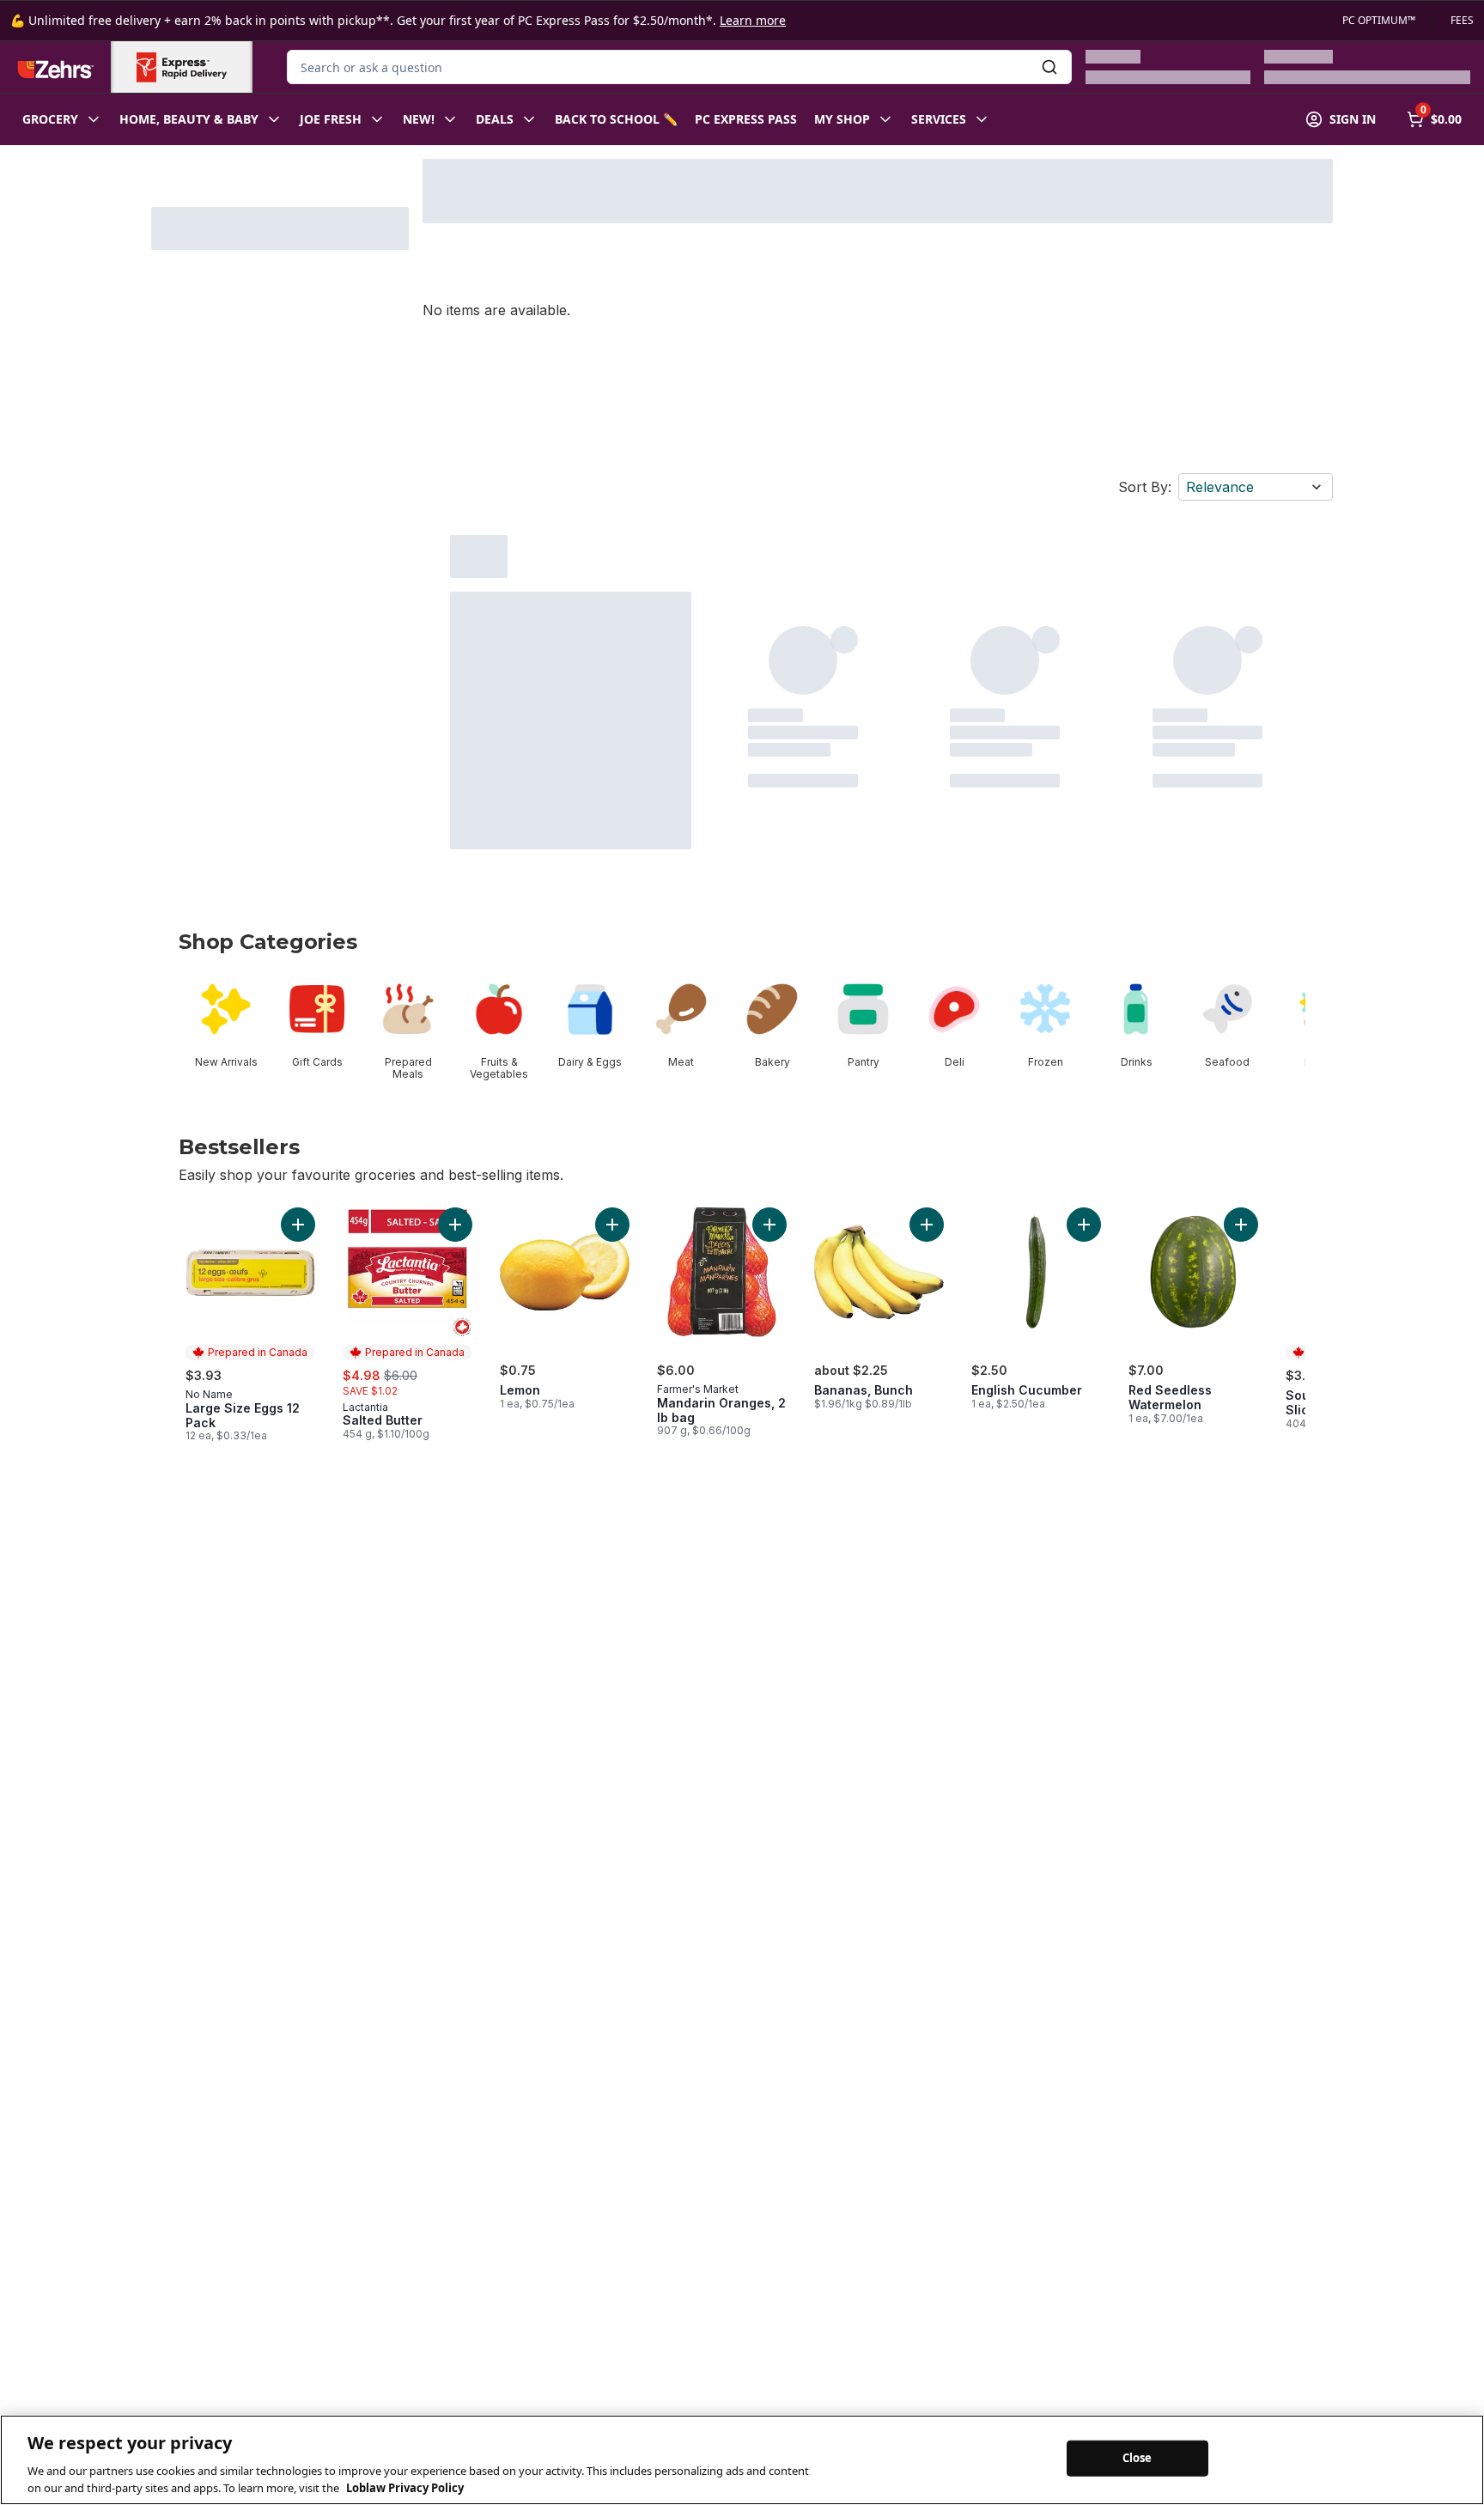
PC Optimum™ (1379, 21)
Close (1137, 2458)
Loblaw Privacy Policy (405, 2487)
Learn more (753, 20)
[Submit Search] (1049, 67)
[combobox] (679, 67)
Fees (1462, 21)
